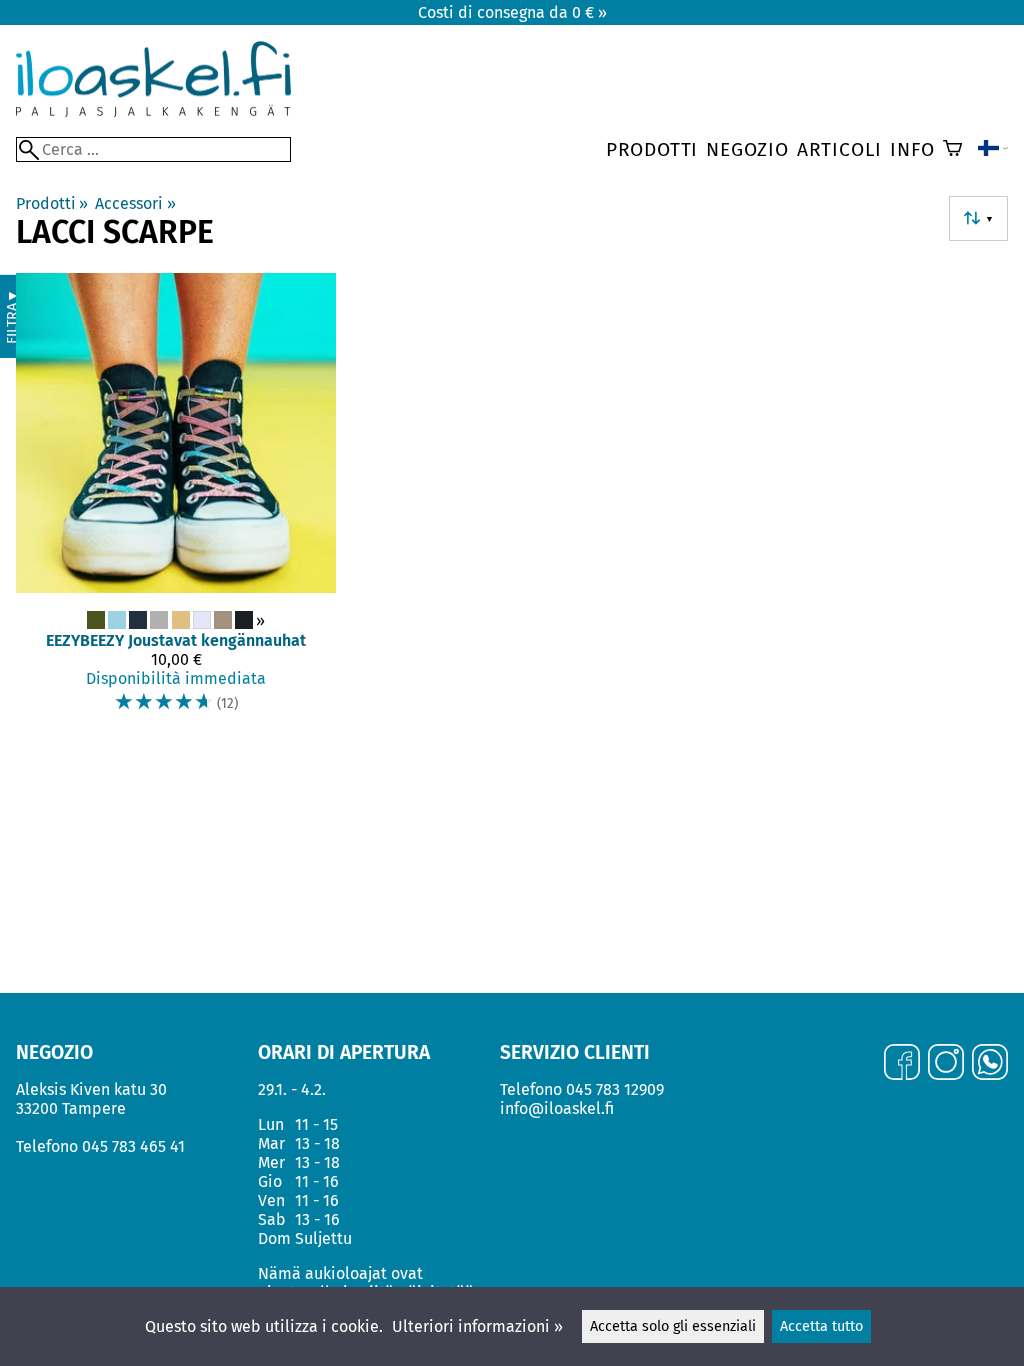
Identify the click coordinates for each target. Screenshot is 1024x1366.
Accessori (135, 203)
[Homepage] (153, 111)
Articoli (839, 149)
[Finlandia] (993, 150)
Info (912, 149)
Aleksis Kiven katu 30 (91, 1089)
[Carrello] (952, 150)
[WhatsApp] (990, 1064)
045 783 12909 (615, 1089)
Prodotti (652, 149)
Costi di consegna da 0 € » (512, 12)
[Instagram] (946, 1064)
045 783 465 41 (133, 1146)
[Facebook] (902, 1064)
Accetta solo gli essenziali (673, 1326)
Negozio (747, 149)
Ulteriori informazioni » (477, 1326)
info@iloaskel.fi (557, 1108)
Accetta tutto (821, 1326)
